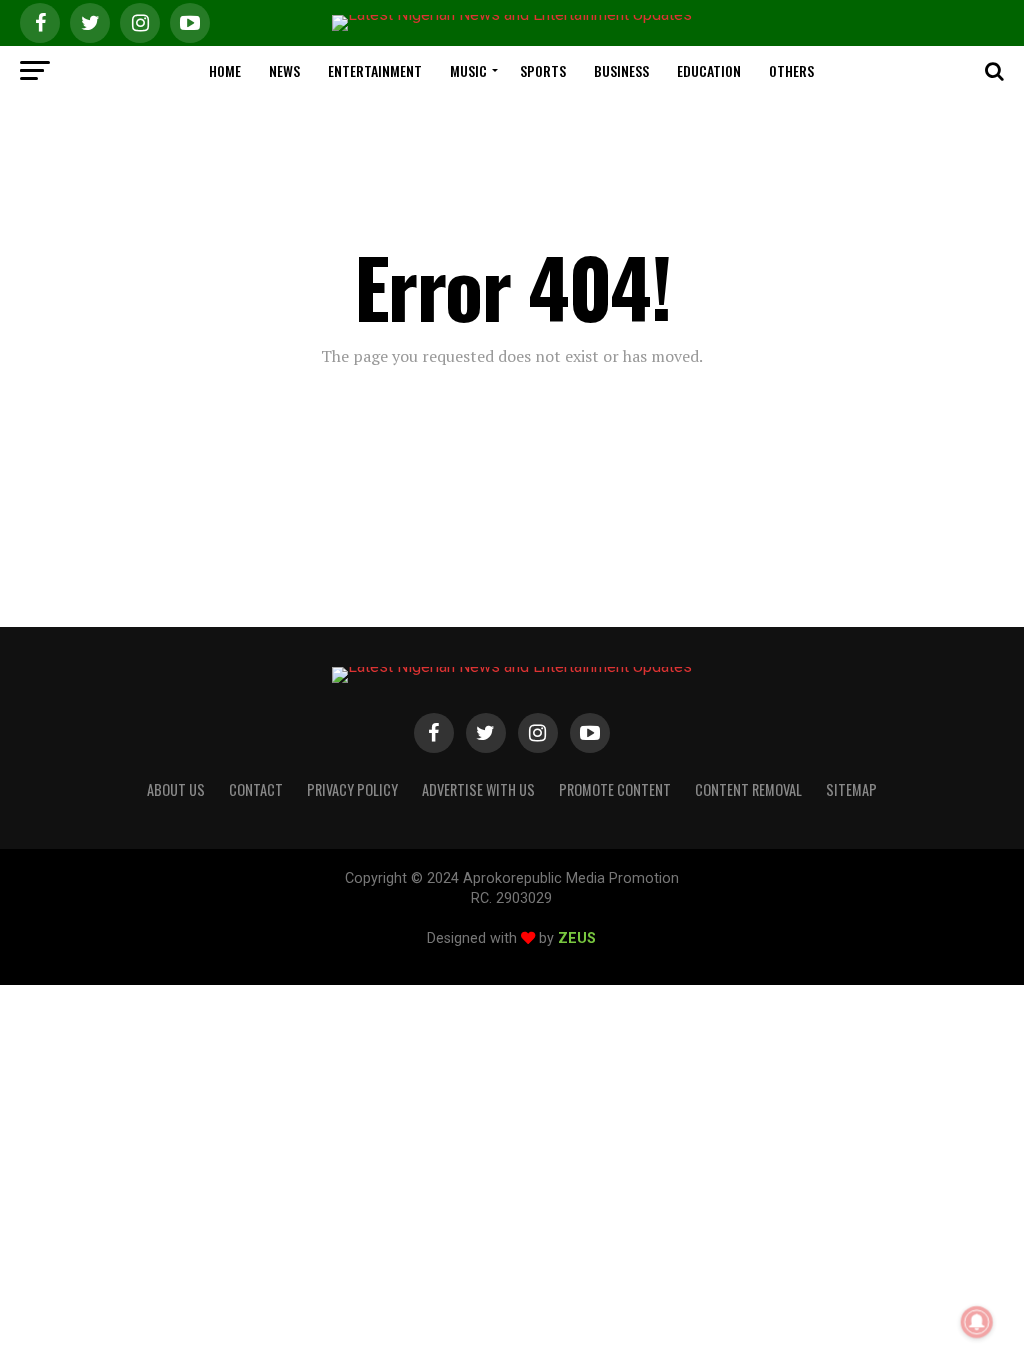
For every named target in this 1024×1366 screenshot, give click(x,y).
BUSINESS (621, 70)
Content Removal (748, 789)
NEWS (284, 70)
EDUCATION (709, 70)
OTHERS (791, 70)
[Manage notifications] (977, 1322)
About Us (176, 789)
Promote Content (615, 789)
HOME (225, 70)
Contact (256, 789)
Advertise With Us (478, 789)
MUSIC (468, 70)
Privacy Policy (352, 789)
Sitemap (851, 789)
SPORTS (543, 70)
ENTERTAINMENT (375, 70)
